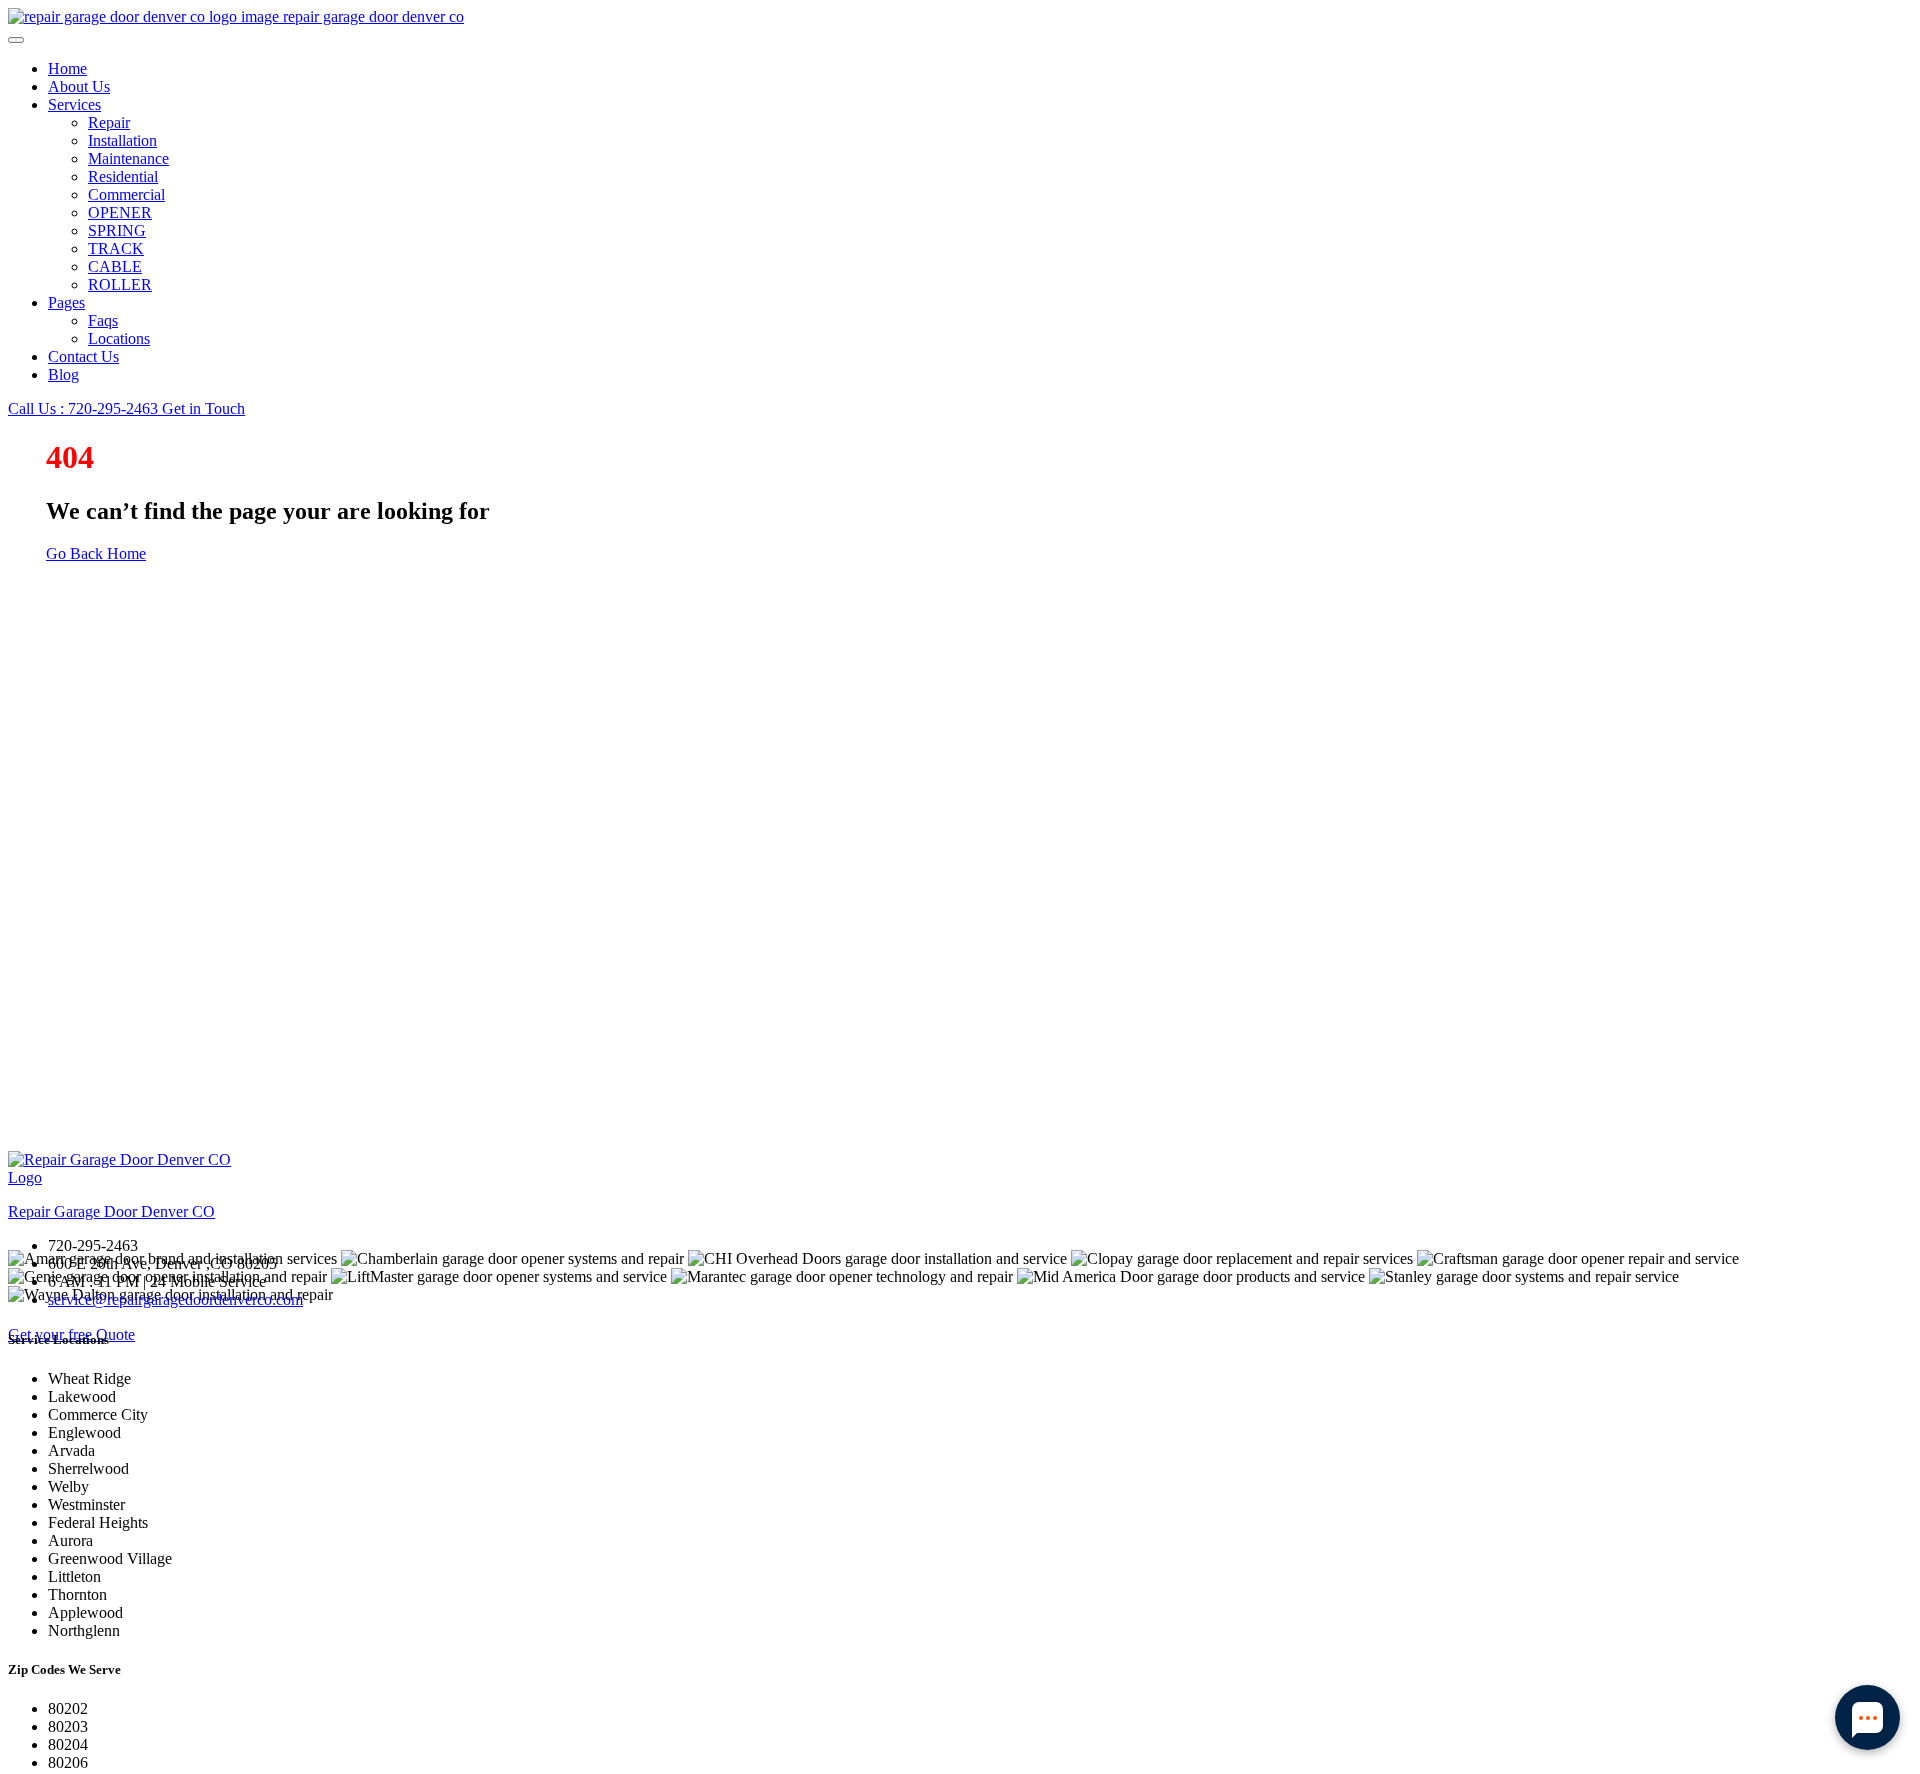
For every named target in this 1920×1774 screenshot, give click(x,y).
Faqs (103, 320)
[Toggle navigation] (16, 40)
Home (67, 68)
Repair (109, 122)
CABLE (115, 266)
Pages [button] (66, 302)
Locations (119, 338)
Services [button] (74, 104)
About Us (79, 86)
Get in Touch (203, 408)
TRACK (116, 248)
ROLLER (120, 284)
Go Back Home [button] (96, 553)
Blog (63, 374)
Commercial (126, 194)
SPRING (117, 230)
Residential (123, 176)
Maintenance (128, 158)
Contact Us (83, 356)
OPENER (120, 212)
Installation (122, 140)
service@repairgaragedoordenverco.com (175, 1299)
